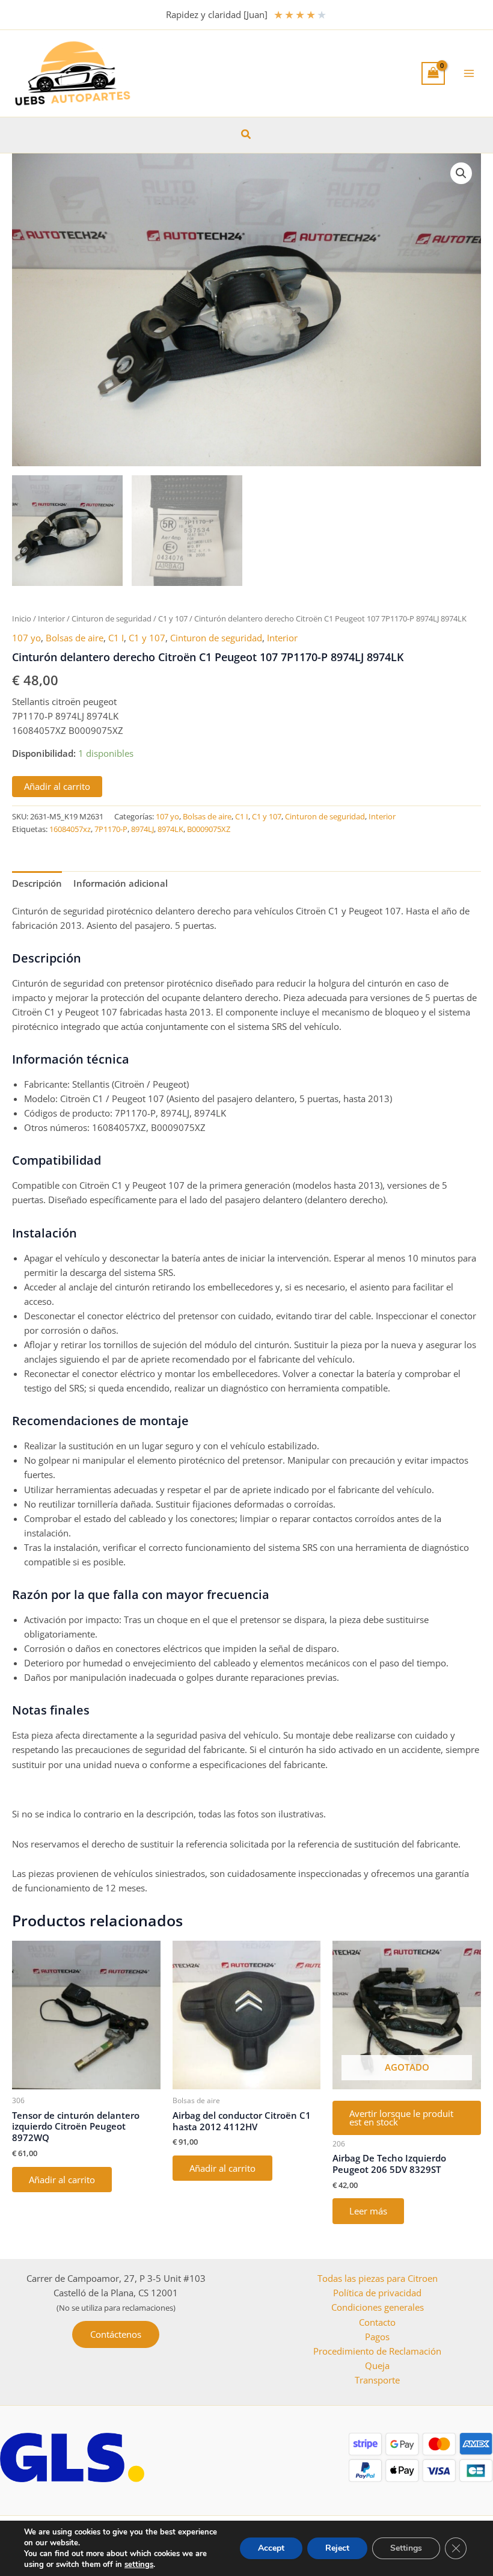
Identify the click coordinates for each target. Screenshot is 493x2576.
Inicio (22, 618)
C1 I (116, 638)
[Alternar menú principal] (469, 73)
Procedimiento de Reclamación (377, 2351)
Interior (51, 618)
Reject (337, 2548)
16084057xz (70, 829)
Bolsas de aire (75, 638)
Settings (406, 2548)
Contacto (377, 2322)
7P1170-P (111, 829)
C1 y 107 (173, 618)
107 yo (26, 638)
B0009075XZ (209, 829)
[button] (246, 135)
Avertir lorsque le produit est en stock (401, 2118)
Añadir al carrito (57, 786)
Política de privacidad (377, 2293)
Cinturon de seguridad (112, 618)
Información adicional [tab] (121, 883)
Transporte (377, 2380)
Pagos (377, 2337)
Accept (271, 2548)
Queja (377, 2365)
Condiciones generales (378, 2307)
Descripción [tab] (37, 883)
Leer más (368, 2211)
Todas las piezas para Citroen (378, 2278)
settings (139, 2565)
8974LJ (142, 829)
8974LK (170, 829)
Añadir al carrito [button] (62, 2180)
